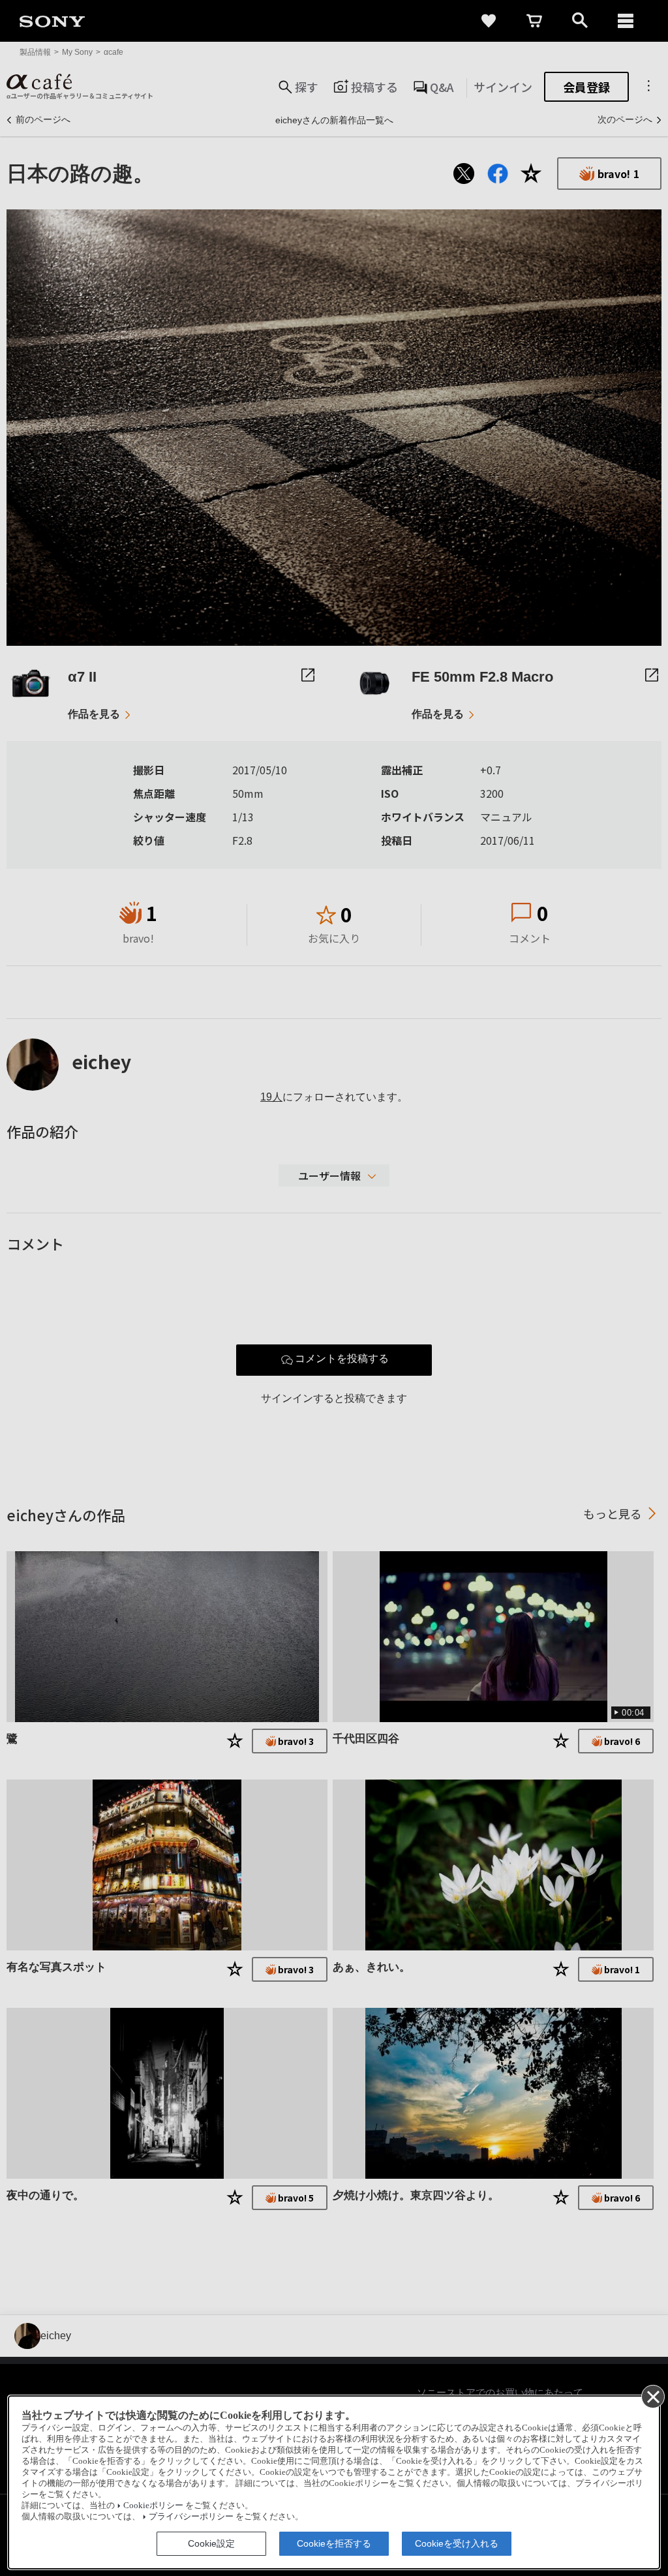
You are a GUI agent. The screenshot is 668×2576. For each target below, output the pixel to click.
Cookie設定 (211, 2543)
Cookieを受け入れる (457, 2543)
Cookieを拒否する (334, 2543)
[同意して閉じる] (652, 2396)
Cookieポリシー (153, 2506)
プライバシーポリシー (191, 2517)
